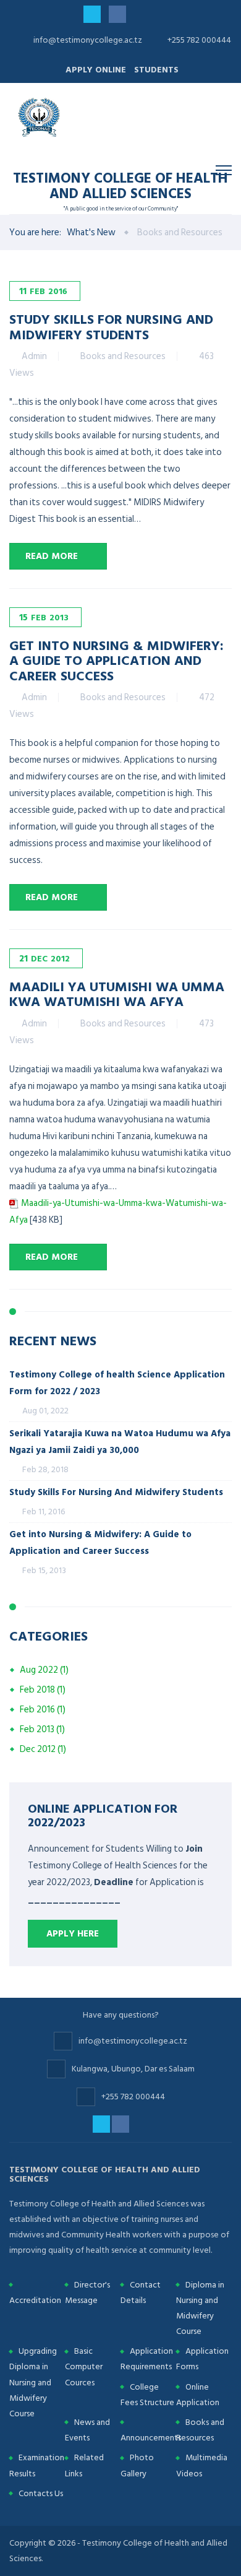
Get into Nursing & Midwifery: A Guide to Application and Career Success (116, 660)
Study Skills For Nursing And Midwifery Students (111, 326)
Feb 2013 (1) (42, 1729)
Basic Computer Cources (84, 2366)
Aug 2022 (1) (44, 1670)
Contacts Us (41, 2493)
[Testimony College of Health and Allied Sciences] (40, 117)
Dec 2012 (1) (43, 1749)
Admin (34, 356)
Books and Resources (123, 356)
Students (156, 70)
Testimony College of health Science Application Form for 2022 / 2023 (117, 1383)
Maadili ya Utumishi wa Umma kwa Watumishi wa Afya (117, 993)
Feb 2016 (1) (43, 1710)
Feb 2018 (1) (43, 1690)
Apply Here (73, 1934)
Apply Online (96, 70)
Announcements (151, 2438)
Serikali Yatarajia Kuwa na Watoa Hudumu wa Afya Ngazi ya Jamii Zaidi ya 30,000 (120, 1442)
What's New (91, 232)
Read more (52, 556)
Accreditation (35, 2300)
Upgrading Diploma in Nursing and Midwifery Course (33, 2382)
